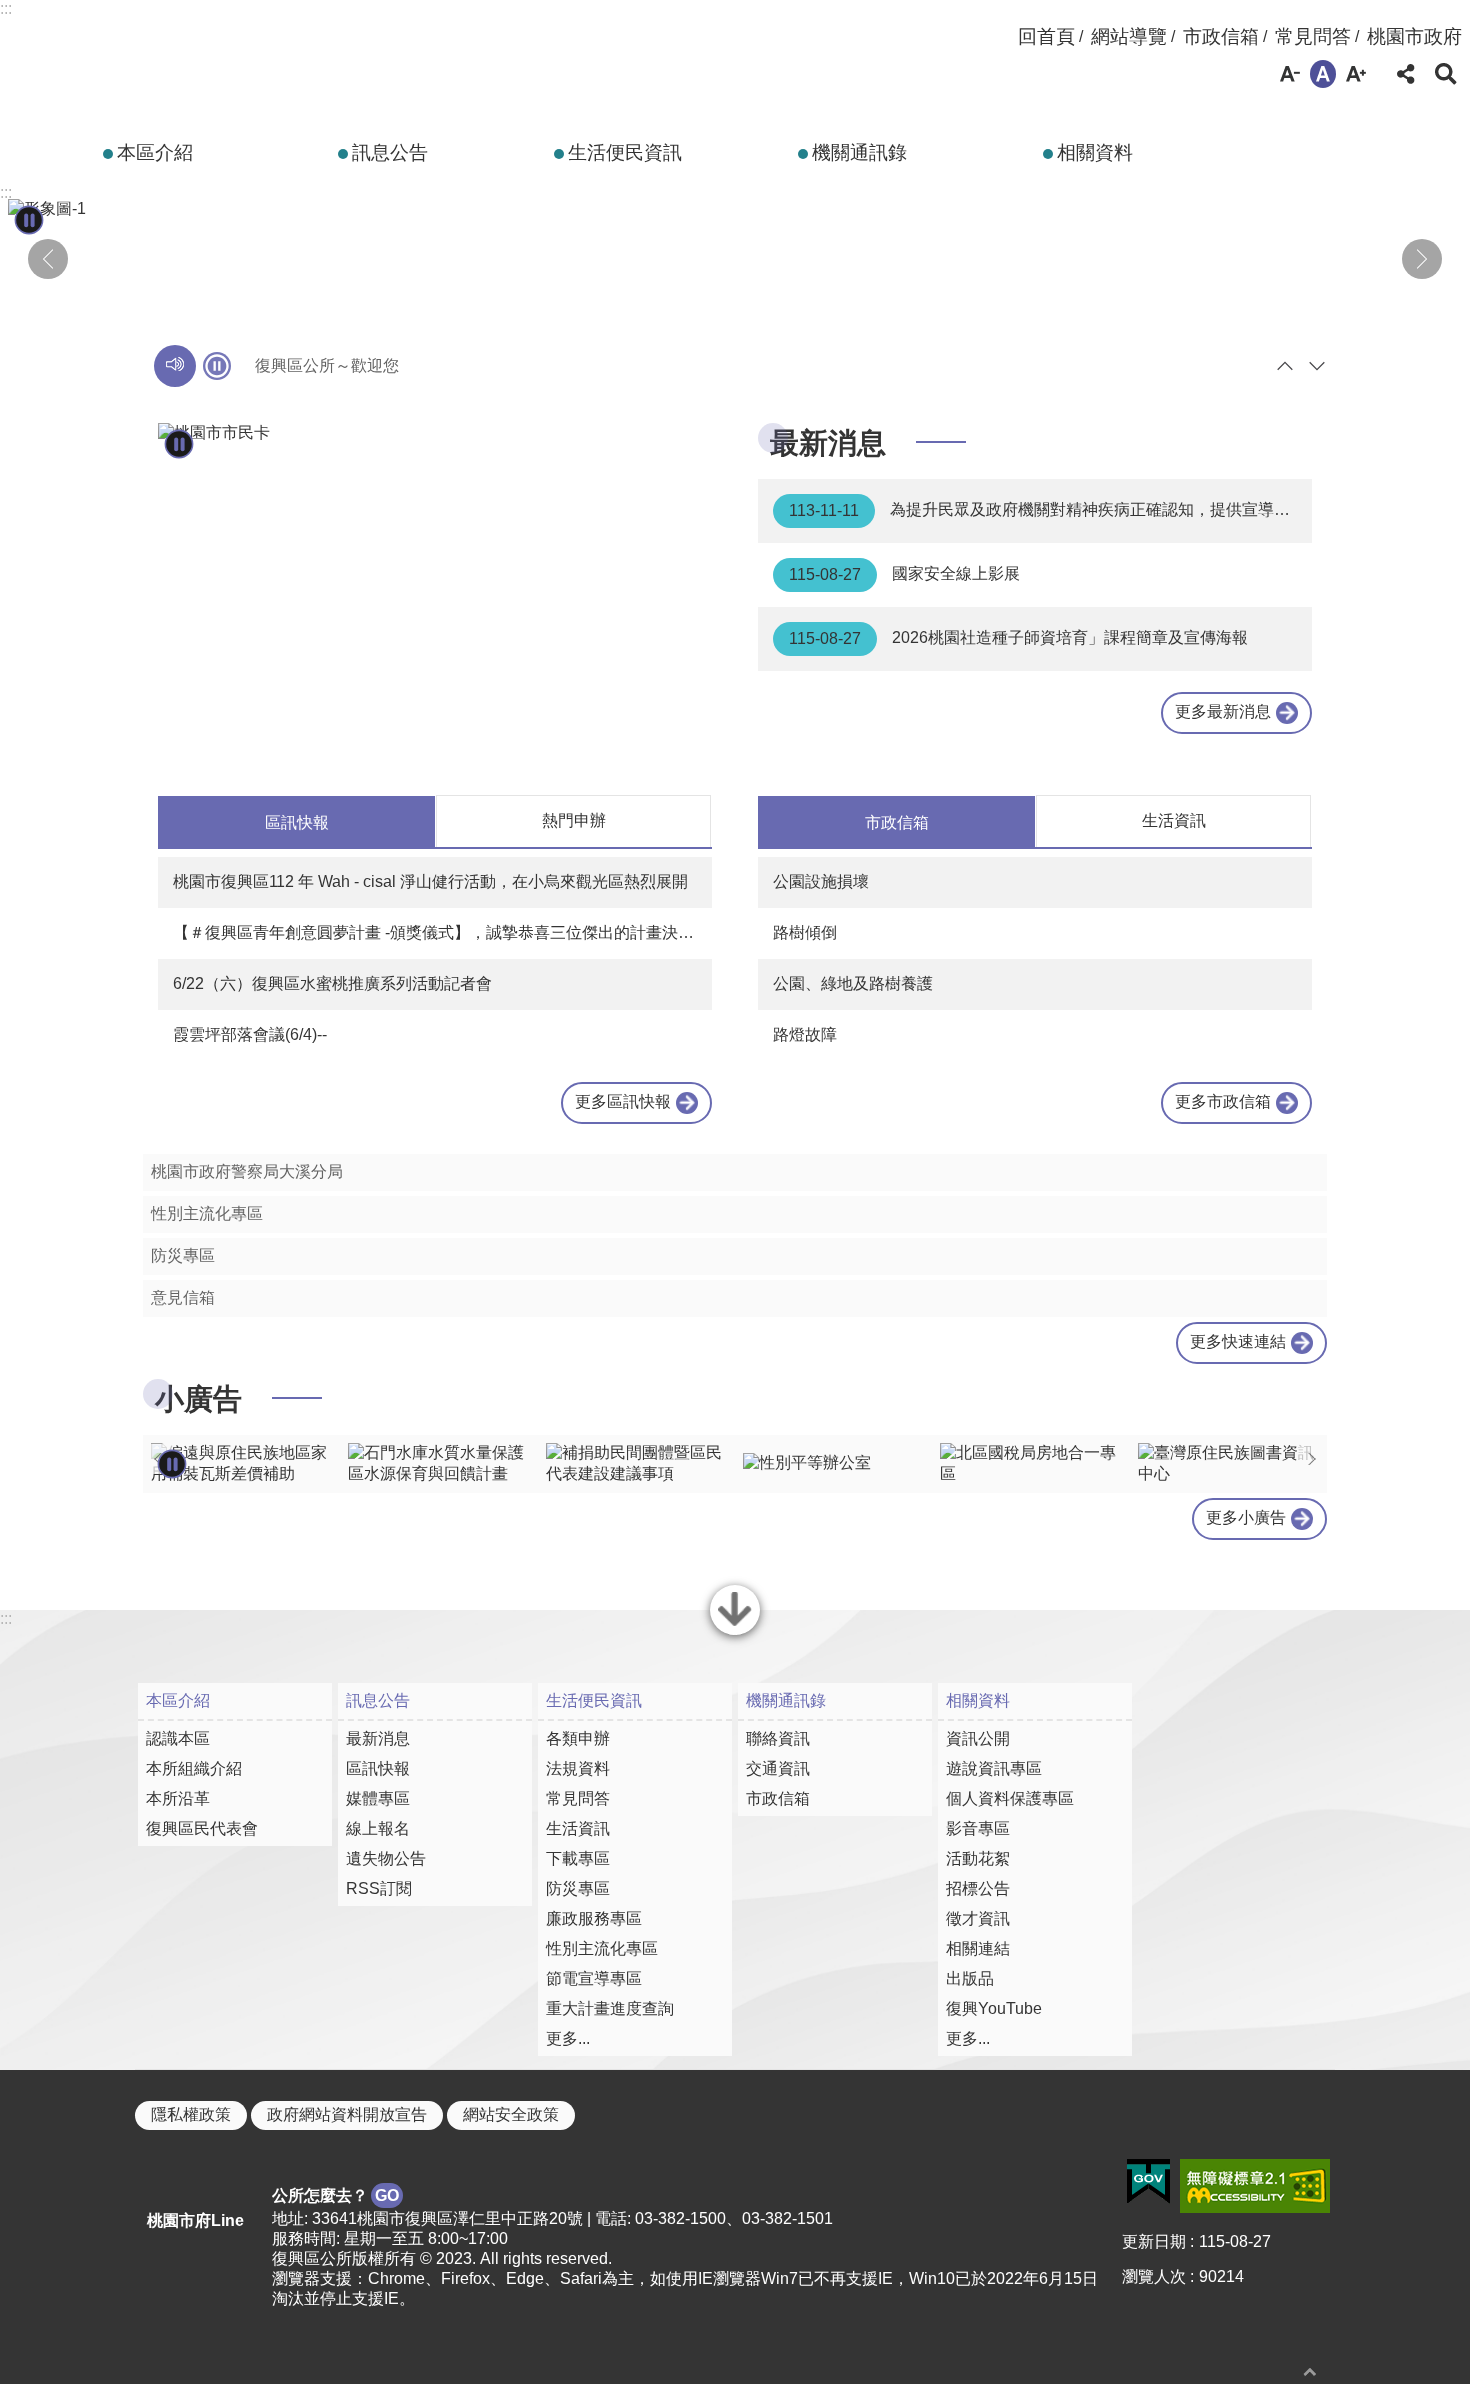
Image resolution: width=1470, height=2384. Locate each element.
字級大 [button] (1356, 74)
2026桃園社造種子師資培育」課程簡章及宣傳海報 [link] (1018, 638)
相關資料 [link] (1095, 152)
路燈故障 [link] (805, 1034)
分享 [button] (1406, 74)
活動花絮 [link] (978, 1858)
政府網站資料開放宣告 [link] (347, 2114)
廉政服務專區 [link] (594, 1918)
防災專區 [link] (183, 1255)
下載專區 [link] (578, 1858)
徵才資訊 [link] (978, 1918)
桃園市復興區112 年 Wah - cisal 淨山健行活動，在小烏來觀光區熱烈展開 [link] (430, 881)
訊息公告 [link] (390, 152)
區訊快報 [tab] (297, 822)
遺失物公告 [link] (386, 1858)
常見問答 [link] (1313, 36)
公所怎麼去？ (335, 2195)
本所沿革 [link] (178, 1798)
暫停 (217, 366)
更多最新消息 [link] (1223, 711)
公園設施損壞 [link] (821, 881)
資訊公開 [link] (978, 1738)
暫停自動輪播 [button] (172, 1463)
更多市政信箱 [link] (1223, 1101)
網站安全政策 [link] (511, 2114)
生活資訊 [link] (578, 1828)
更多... (568, 2038)
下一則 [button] (1422, 259)
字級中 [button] (1323, 74)
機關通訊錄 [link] (859, 152)
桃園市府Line (195, 2220)
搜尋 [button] (1446, 74)
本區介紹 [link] (155, 152)
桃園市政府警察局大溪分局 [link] (247, 1171)
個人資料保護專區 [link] (1010, 1798)
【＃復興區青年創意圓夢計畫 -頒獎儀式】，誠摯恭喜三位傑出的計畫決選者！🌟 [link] (442, 932)
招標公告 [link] (978, 1888)
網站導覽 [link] (1129, 36)
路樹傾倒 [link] (805, 932)
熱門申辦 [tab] (574, 820)
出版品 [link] (970, 1978)
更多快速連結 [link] (1238, 1341)
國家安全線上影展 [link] (904, 574)
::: (6, 8)
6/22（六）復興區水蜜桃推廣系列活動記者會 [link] (332, 983)
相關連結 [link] (978, 1948)
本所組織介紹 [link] (194, 1768)
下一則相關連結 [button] (1312, 1459)
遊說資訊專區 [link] (994, 1768)
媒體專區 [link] (378, 1798)
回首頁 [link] (1046, 36)
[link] (435, 433)
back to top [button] (1310, 2371)
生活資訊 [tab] (1174, 820)
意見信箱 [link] (183, 1297)
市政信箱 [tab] (897, 822)
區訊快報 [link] (378, 1768)
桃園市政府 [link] (1414, 36)
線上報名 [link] (378, 1828)
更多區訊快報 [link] (623, 1101)
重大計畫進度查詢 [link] (610, 2008)
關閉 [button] (735, 1633)
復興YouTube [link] (994, 2008)
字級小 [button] (1290, 74)
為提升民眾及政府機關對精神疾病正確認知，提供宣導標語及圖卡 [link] (1050, 510)
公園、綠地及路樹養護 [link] (853, 983)
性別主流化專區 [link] (207, 1213)
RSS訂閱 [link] (379, 1888)
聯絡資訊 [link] (778, 1738)
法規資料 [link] (578, 1768)
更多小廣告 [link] (1246, 1517)
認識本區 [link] (178, 1738)
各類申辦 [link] (578, 1738)
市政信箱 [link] (1221, 36)
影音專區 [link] (978, 1828)
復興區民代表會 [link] (202, 1828)
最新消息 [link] (378, 1738)
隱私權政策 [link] (191, 2114)
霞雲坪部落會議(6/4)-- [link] (250, 1034)
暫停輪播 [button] (29, 219)
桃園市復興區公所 (249, 53)
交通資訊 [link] (778, 1768)
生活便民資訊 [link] (625, 152)
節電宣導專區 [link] (594, 1978)
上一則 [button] (48, 259)
